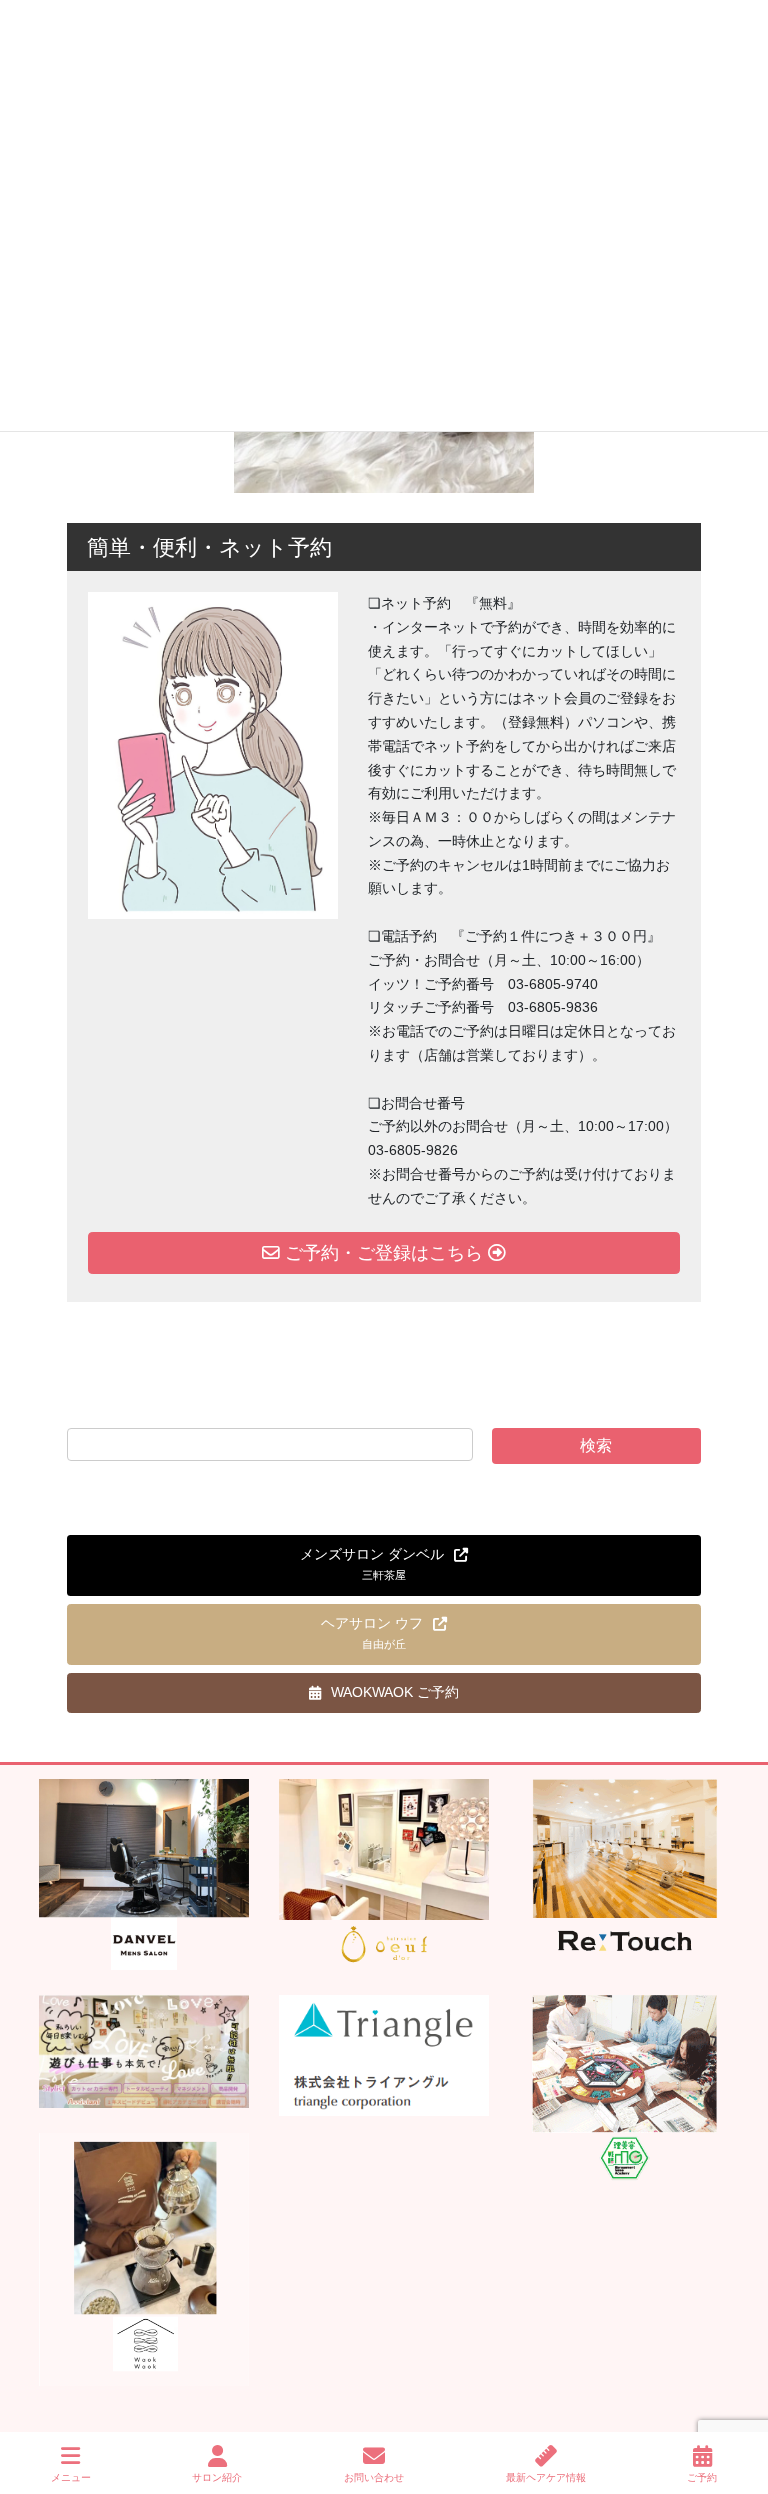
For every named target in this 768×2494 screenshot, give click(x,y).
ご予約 (702, 2477)
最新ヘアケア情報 (546, 2477)
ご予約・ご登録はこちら (384, 1253)
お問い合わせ (374, 2477)
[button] (384, 1565)
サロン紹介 (217, 2477)
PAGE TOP (736, 2404)
